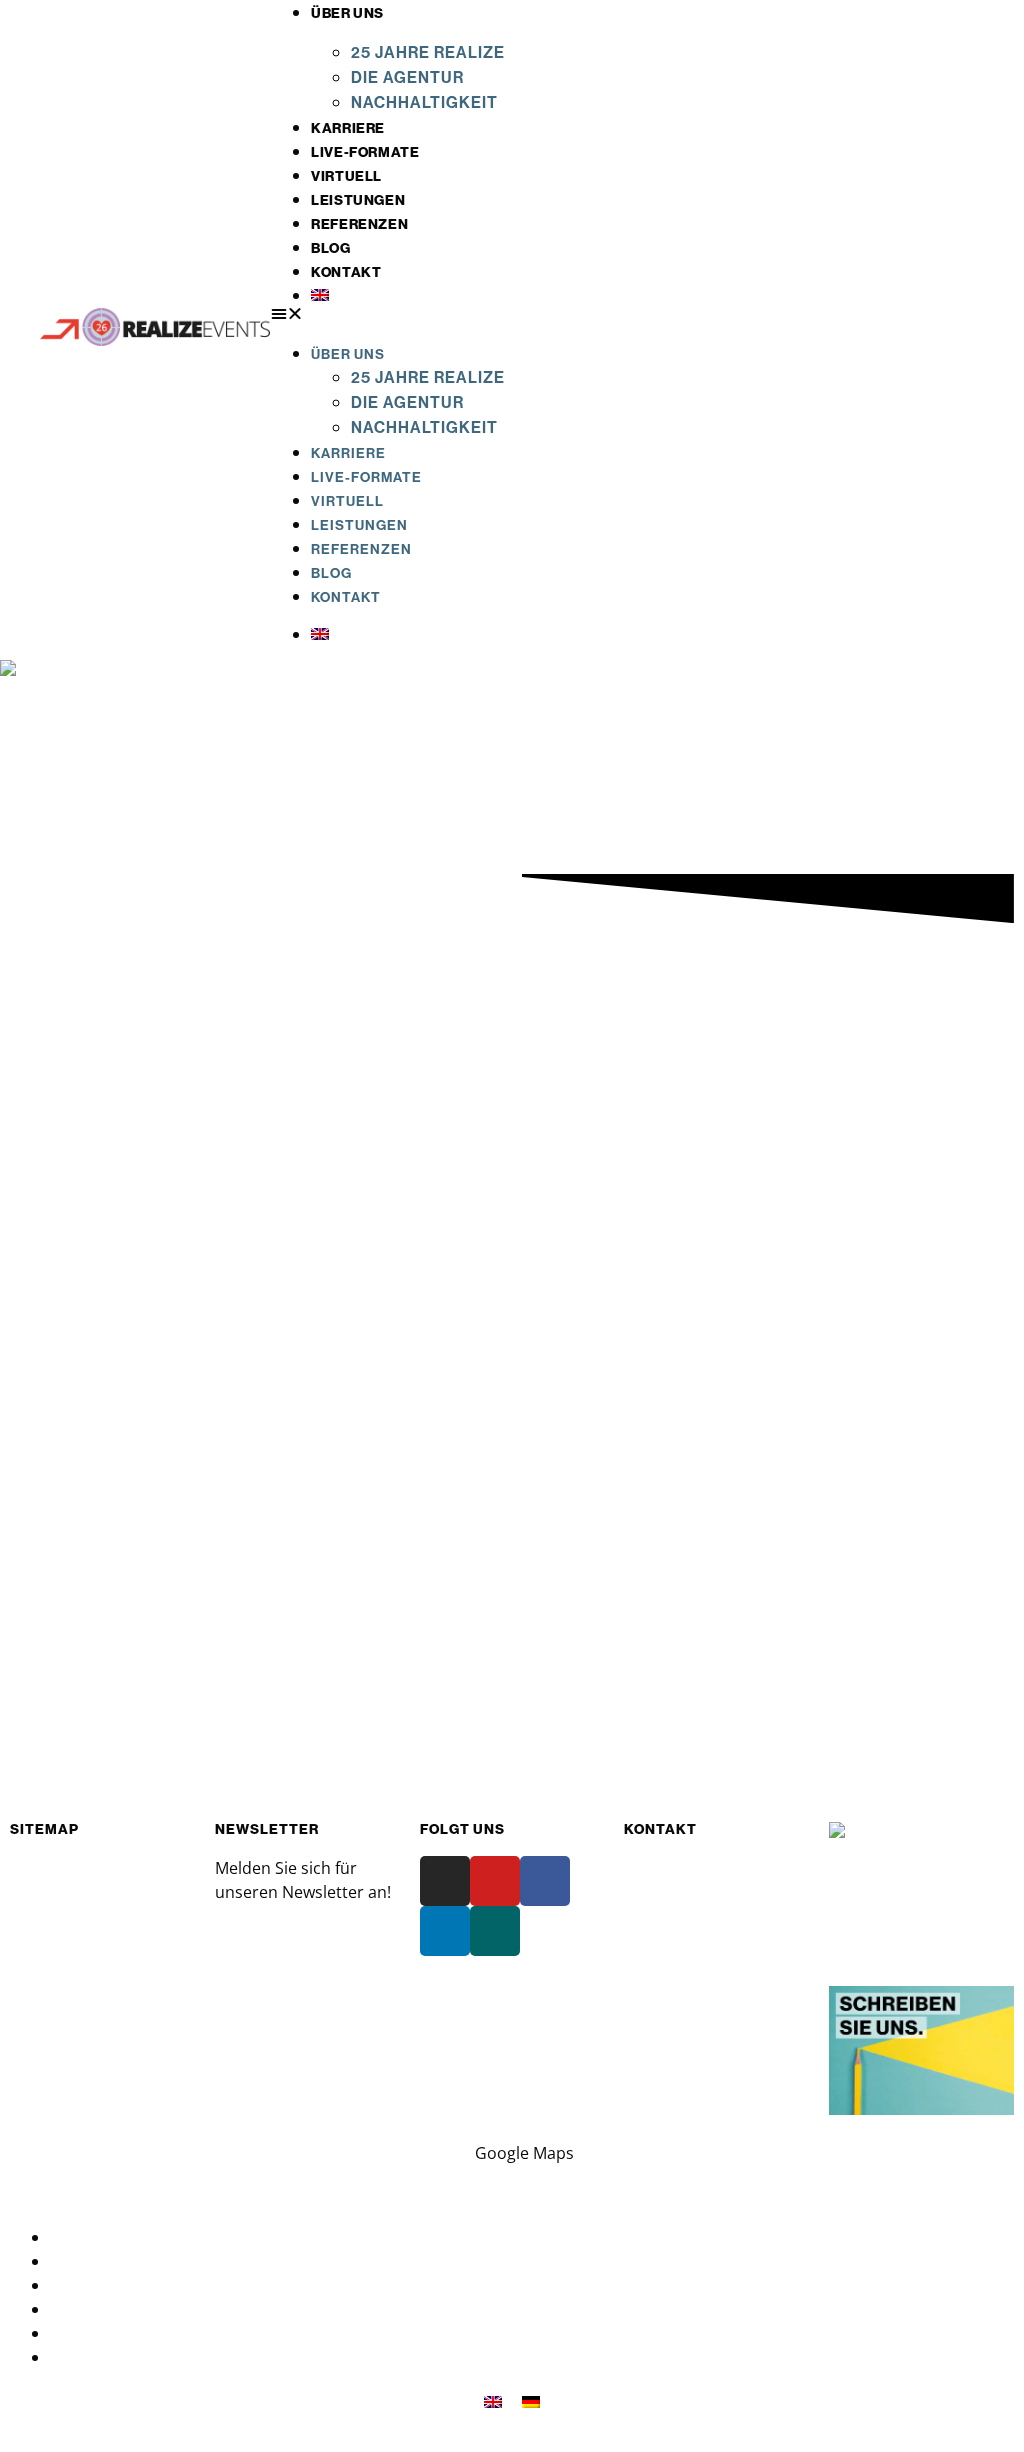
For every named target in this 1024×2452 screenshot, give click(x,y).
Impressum (93, 2261)
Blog (330, 248)
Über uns (347, 13)
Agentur (40, 1892)
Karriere (348, 128)
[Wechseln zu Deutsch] (531, 2400)
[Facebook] (545, 1881)
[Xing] (495, 1931)
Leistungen (358, 200)
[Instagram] (445, 1881)
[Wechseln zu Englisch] (656, 295)
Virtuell (346, 176)
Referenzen (359, 224)
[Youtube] (495, 1881)
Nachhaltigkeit (424, 102)
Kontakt (346, 272)
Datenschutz (98, 2237)
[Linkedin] (445, 1931)
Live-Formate (365, 152)
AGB (66, 2285)
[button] (636, 313)
